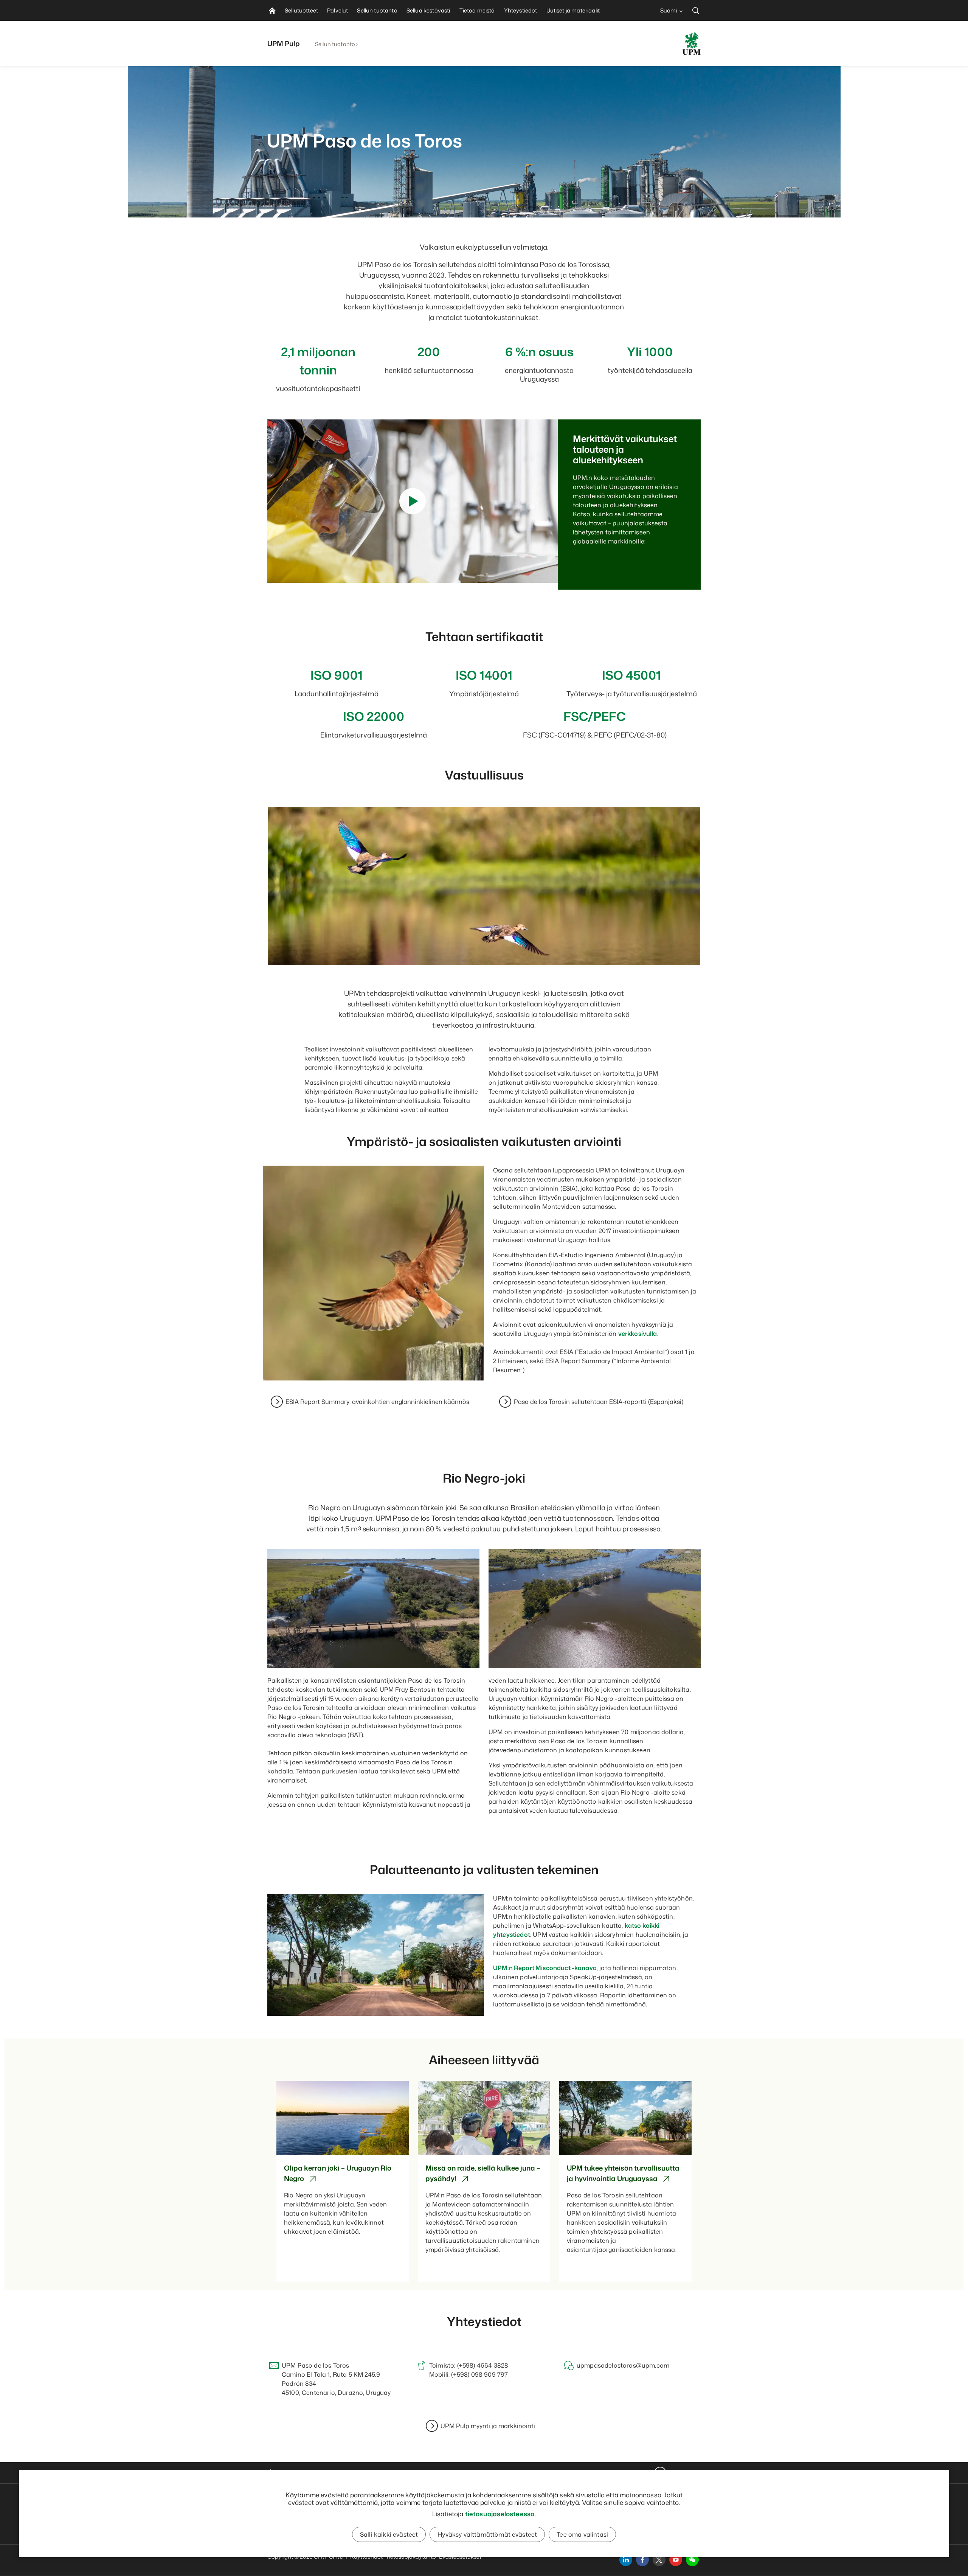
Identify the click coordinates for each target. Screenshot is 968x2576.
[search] (696, 10)
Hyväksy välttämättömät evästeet (487, 2534)
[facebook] (642, 2560)
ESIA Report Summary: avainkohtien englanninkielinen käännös (377, 1402)
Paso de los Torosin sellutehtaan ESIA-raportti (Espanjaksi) (599, 1402)
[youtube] (676, 2560)
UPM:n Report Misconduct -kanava (545, 1968)
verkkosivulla (638, 1334)
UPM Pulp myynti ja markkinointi (488, 2426)
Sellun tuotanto (335, 44)
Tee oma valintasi (582, 2534)
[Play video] (413, 501)
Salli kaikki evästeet (389, 2534)
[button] (692, 2560)
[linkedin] (626, 2560)
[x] (659, 2560)
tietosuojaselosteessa (500, 2514)
